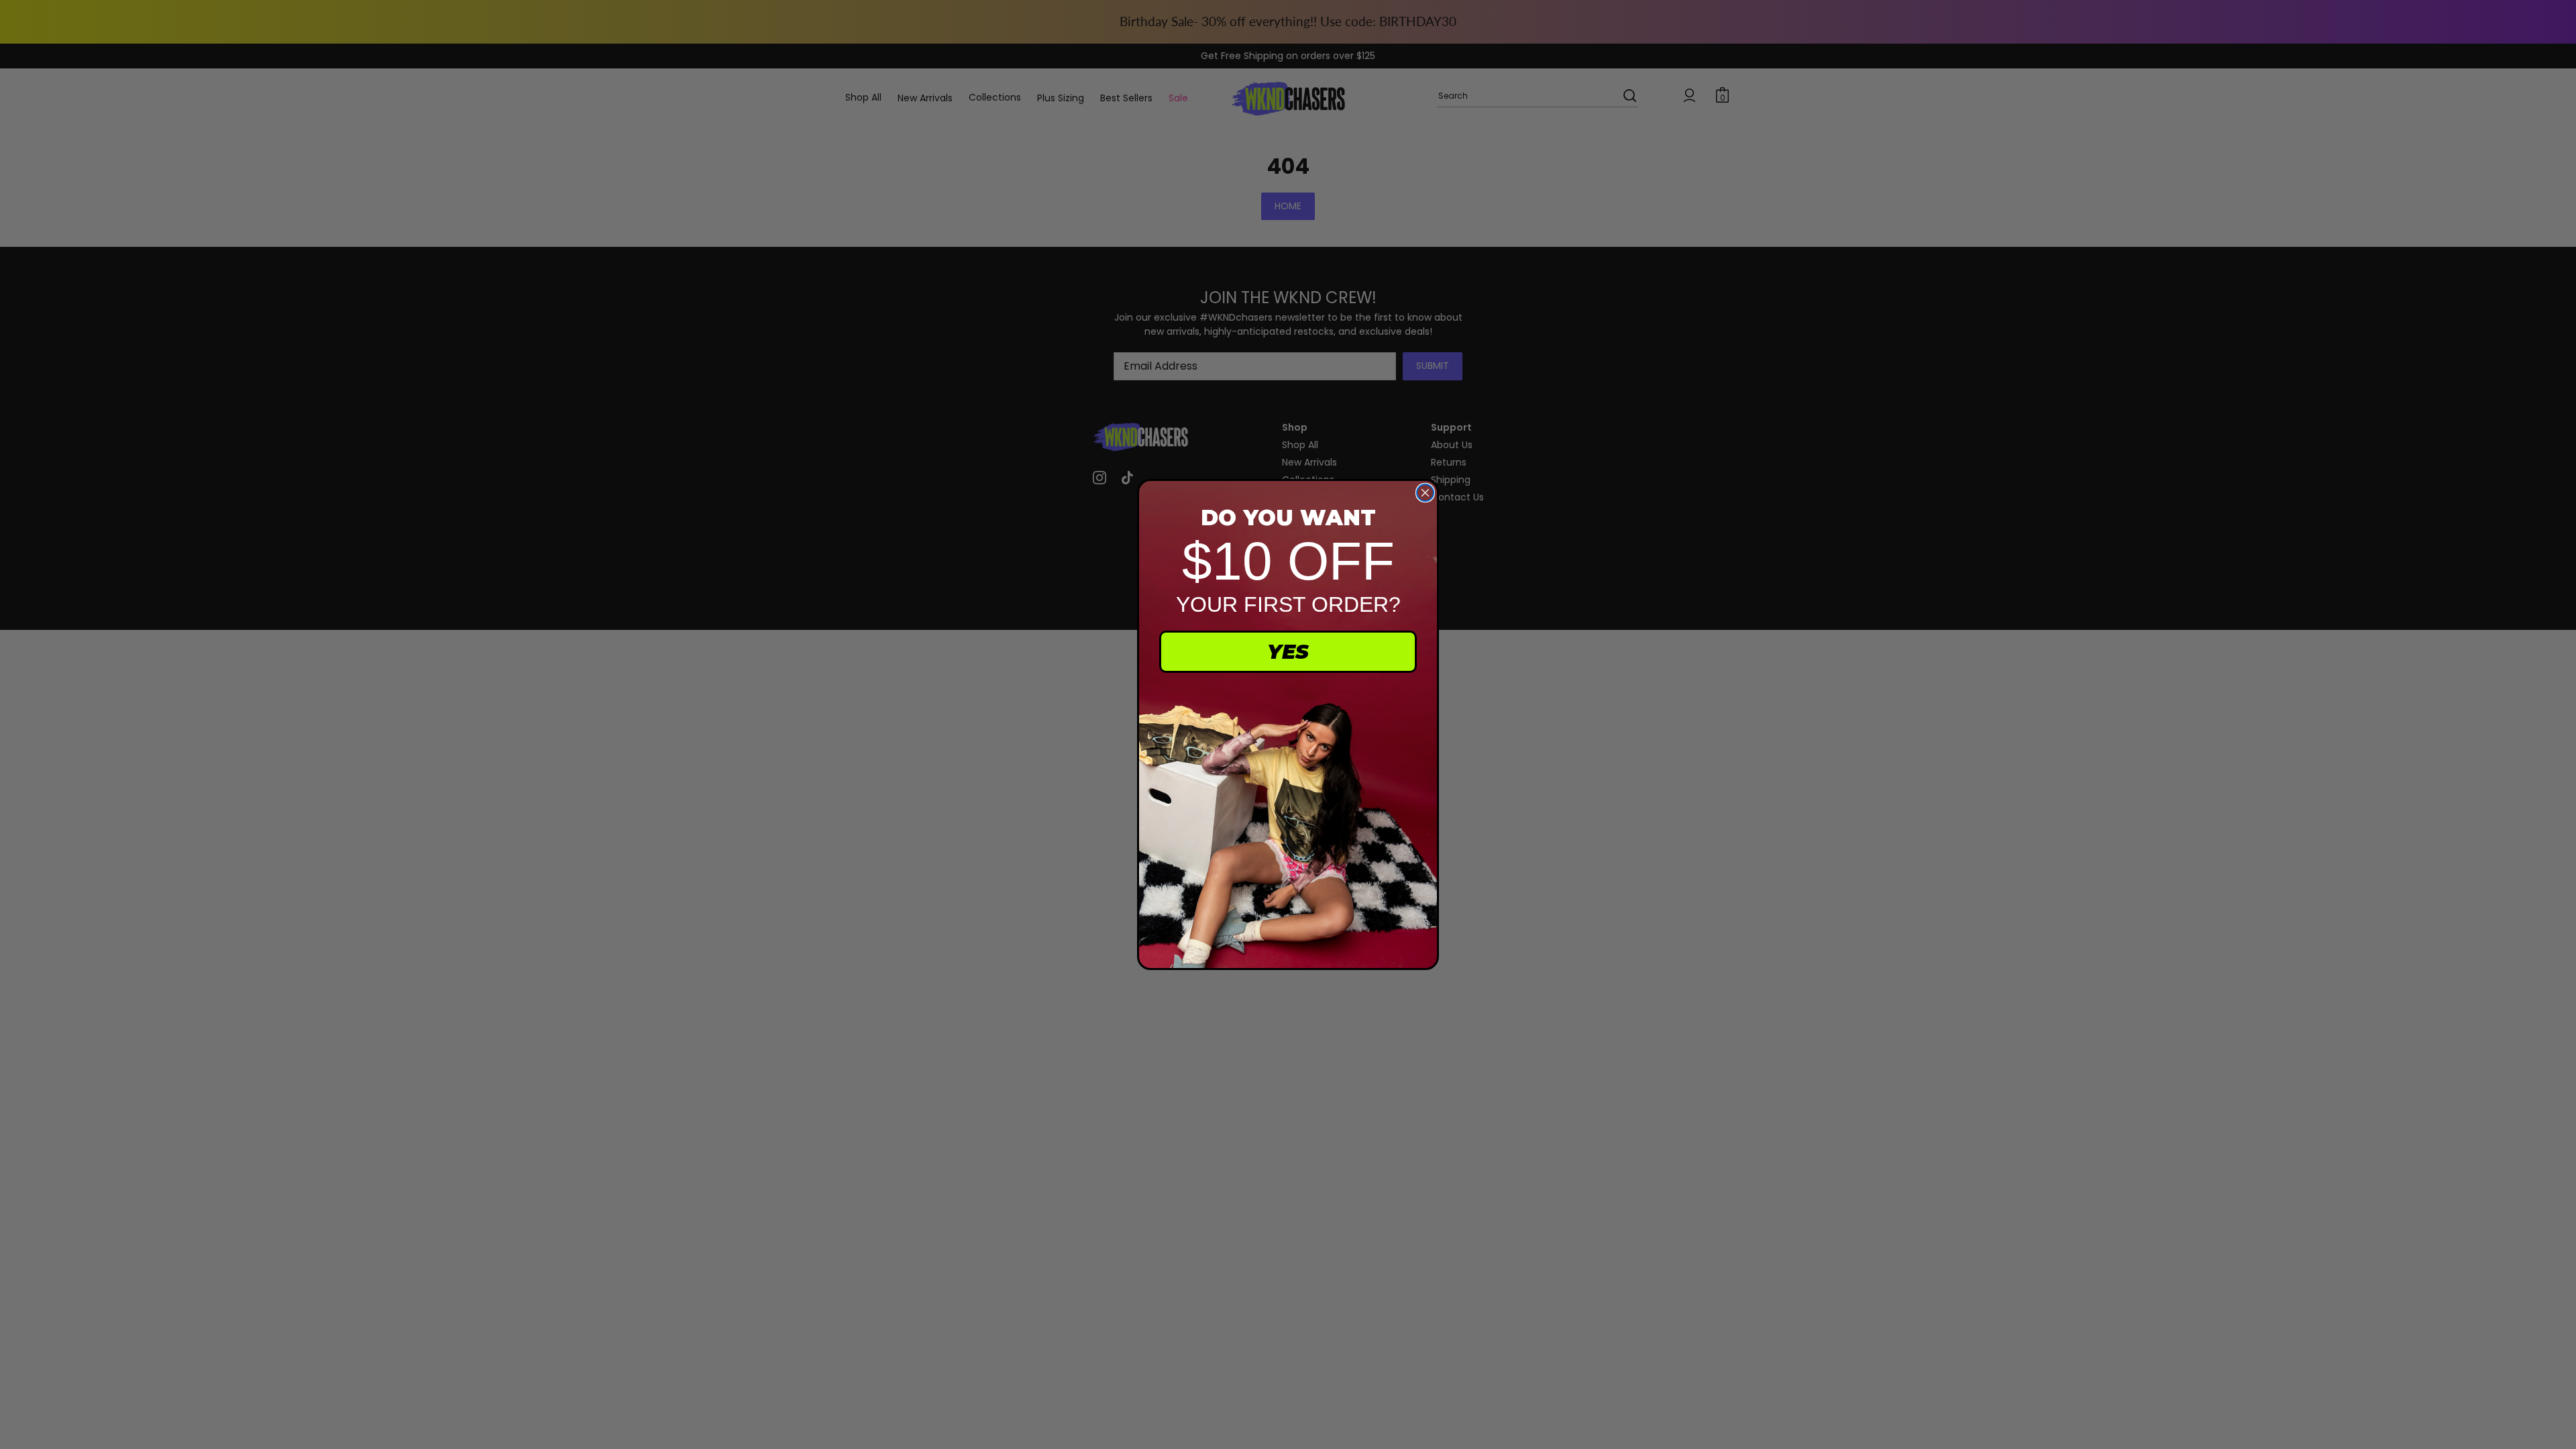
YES (1288, 652)
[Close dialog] (1425, 493)
